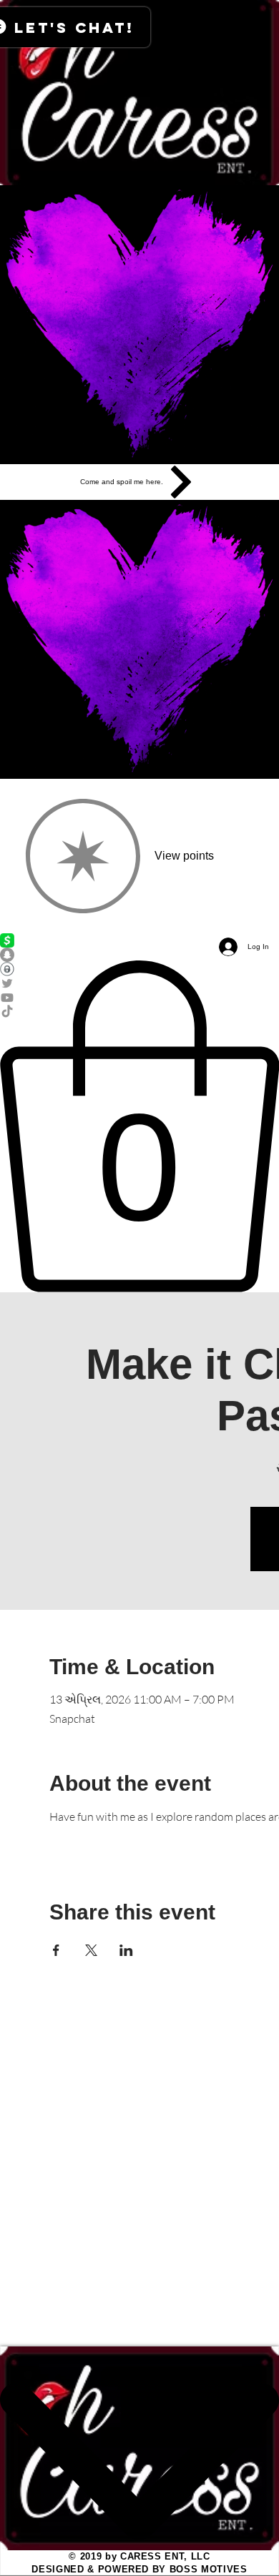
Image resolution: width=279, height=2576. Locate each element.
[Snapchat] (139, 955)
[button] (139, 1126)
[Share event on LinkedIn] (126, 1950)
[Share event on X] (91, 1950)
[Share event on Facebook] (56, 1950)
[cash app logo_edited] (139, 940)
